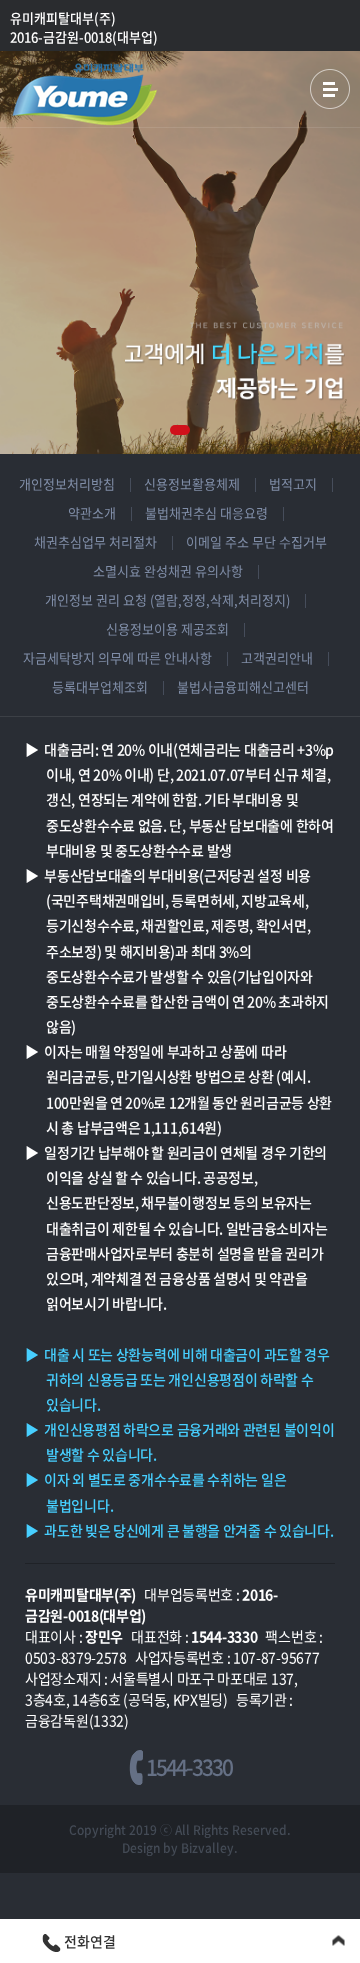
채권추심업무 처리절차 (95, 541)
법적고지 (293, 483)
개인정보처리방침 (67, 483)
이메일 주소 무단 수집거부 (256, 541)
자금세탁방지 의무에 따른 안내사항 (117, 657)
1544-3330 (187, 1766)
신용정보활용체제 (192, 483)
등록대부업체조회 (100, 686)
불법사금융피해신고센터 (243, 686)
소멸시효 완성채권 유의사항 (168, 570)
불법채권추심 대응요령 (206, 512)
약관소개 (92, 512)
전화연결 (88, 1941)
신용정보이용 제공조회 (167, 628)
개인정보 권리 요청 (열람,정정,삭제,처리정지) (167, 599)
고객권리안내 (277, 657)
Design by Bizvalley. (180, 1848)
